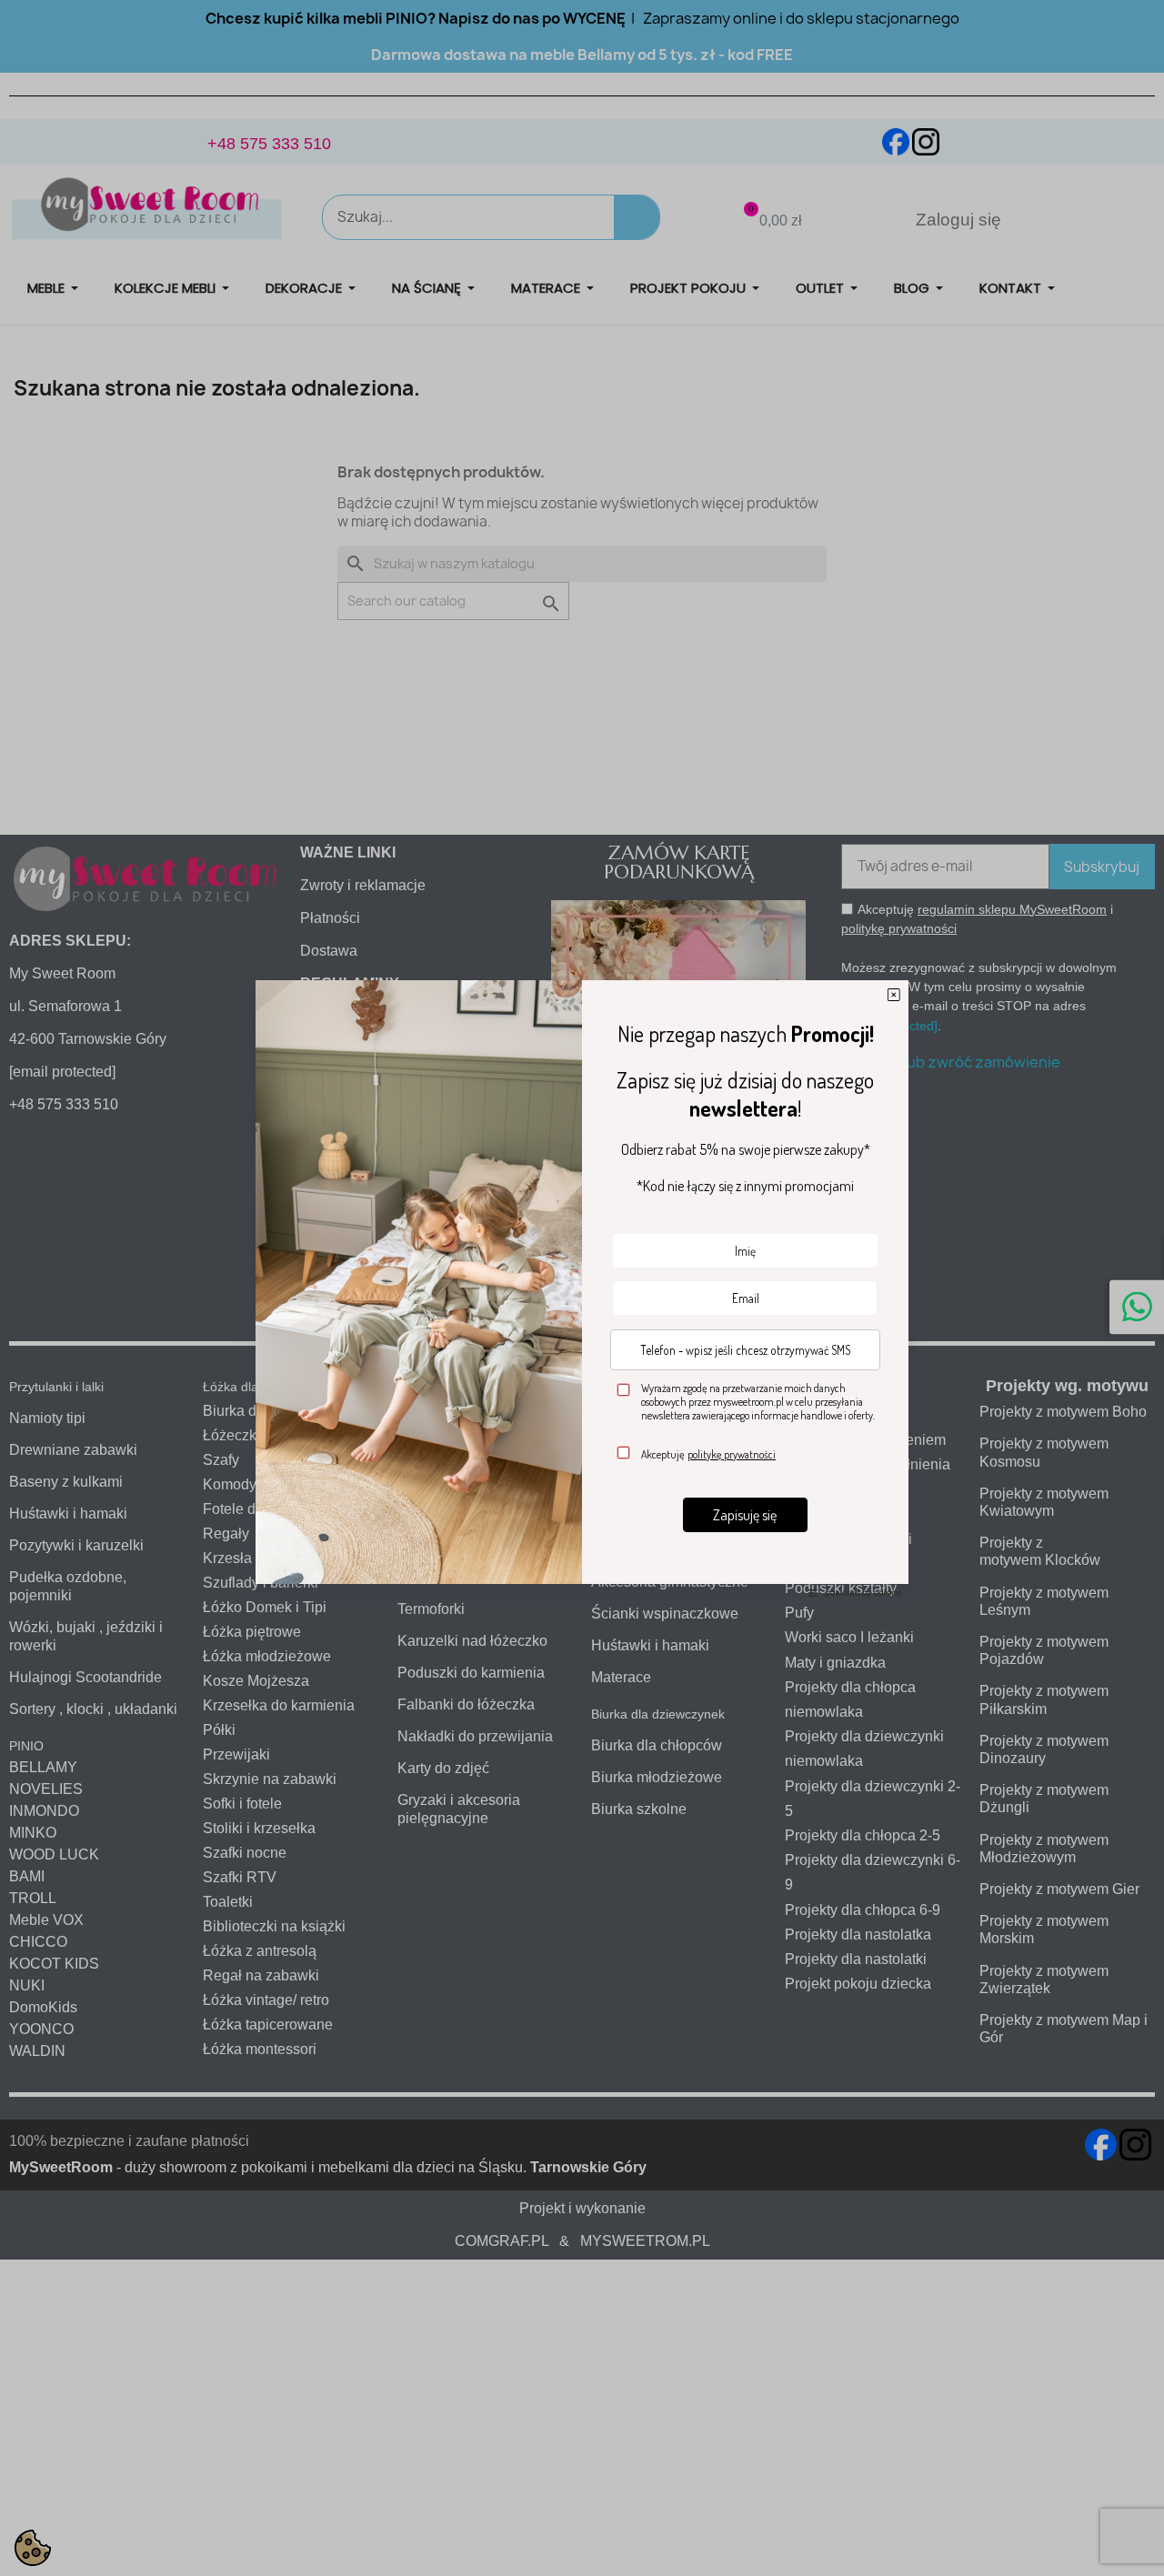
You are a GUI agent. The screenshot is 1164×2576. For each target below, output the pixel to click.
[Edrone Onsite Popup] (582, 1288)
